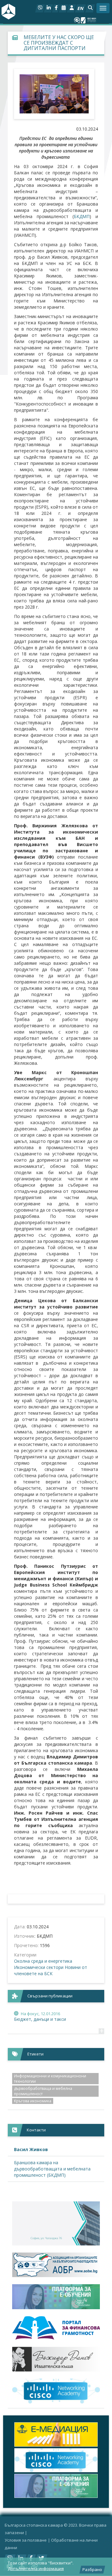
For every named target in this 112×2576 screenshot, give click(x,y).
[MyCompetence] (56, 2486)
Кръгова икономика (33, 2101)
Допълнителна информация (36, 2569)
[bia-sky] (56, 2223)
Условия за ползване (26, 2540)
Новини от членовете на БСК (51, 1970)
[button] (90, 8)
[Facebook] (56, 8)
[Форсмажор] (56, 2434)
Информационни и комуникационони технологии (50, 2079)
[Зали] (63, 8)
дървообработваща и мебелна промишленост (43, 2091)
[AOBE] (56, 2265)
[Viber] (40, 8)
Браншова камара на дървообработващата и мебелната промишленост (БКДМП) (52, 2169)
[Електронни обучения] (56, 2297)
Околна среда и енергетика (43, 1961)
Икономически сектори (39, 1967)
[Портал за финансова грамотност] (56, 2328)
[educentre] (56, 2391)
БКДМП (82, 216)
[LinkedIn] (48, 8)
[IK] (56, 2359)
